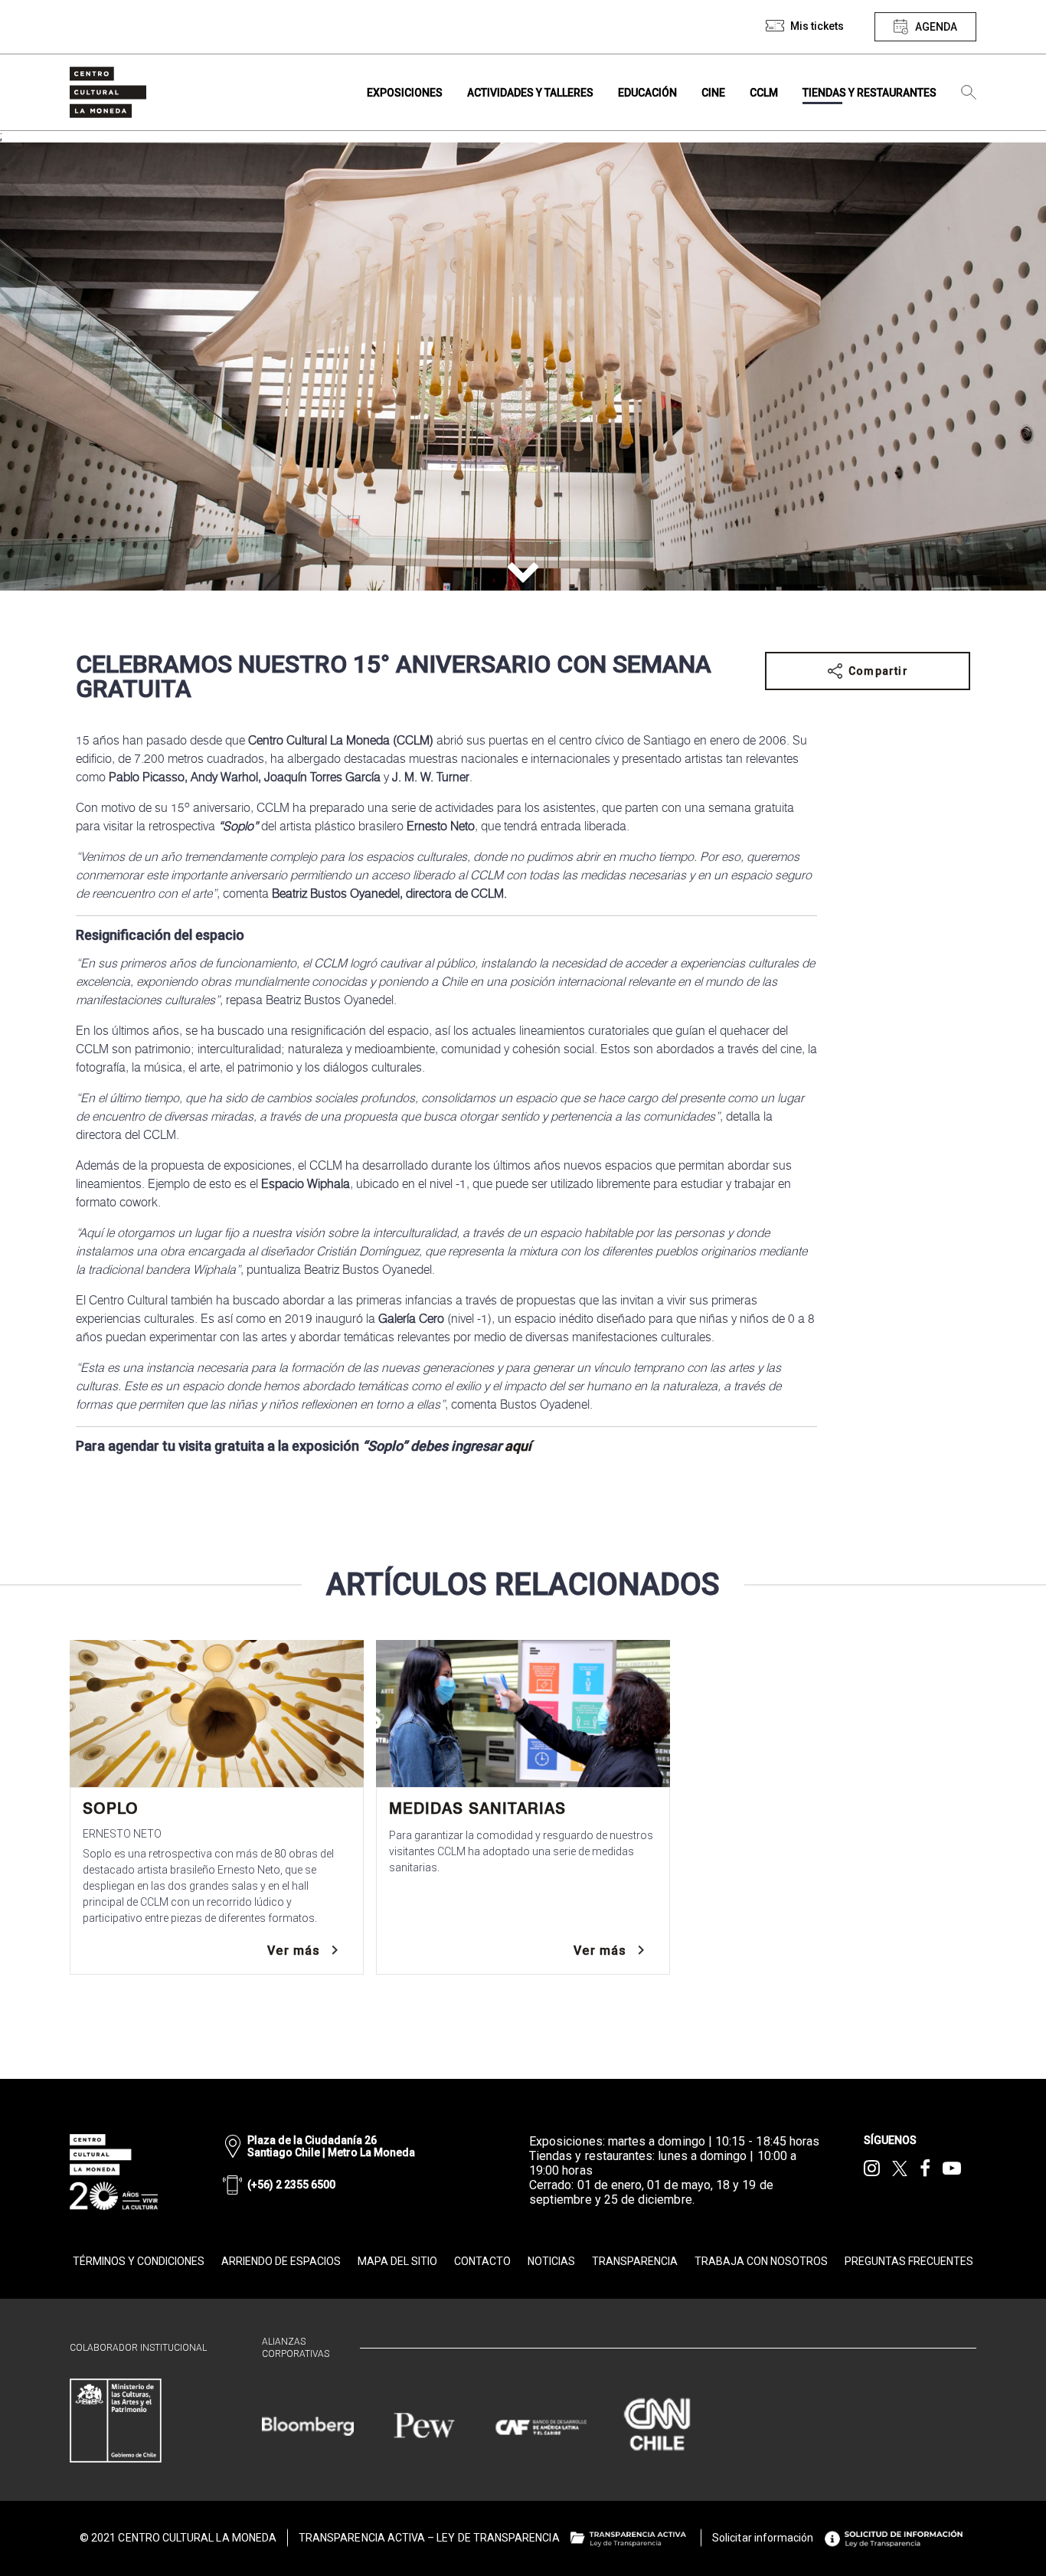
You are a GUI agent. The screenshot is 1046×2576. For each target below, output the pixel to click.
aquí (518, 1446)
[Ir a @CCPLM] (872, 2168)
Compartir (878, 671)
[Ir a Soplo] (217, 1714)
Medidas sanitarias (477, 1808)
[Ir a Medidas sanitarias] (523, 1714)
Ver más (294, 1951)
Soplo (111, 1808)
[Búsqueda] (969, 93)
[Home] (108, 92)
